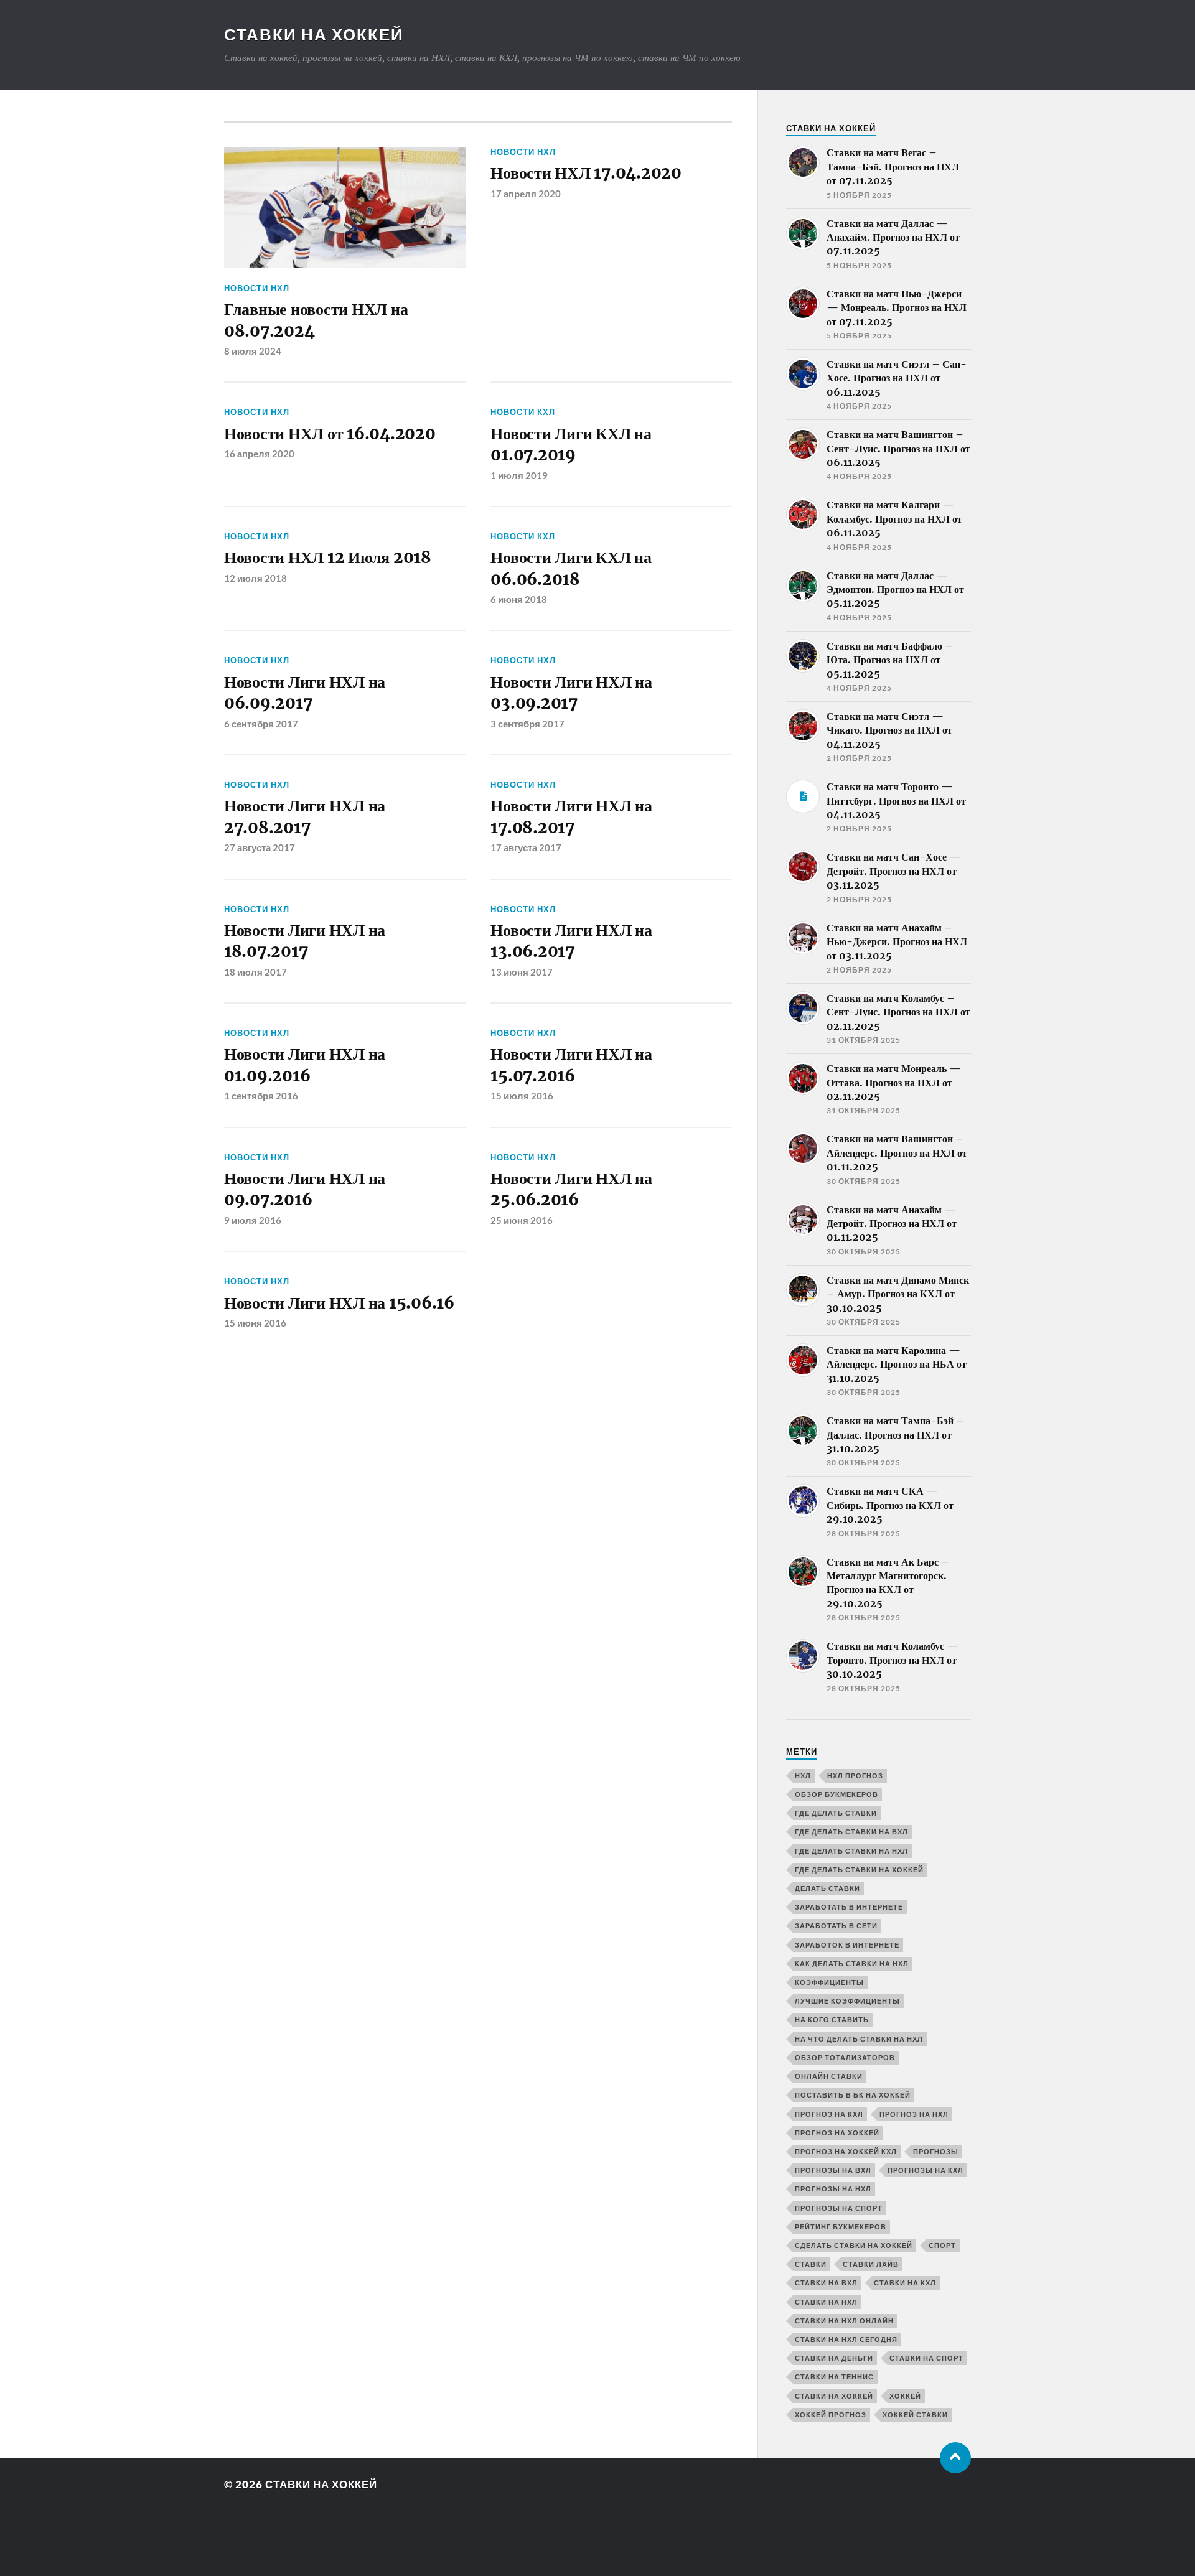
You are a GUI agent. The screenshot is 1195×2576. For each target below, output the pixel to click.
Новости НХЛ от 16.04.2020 (330, 434)
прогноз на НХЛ (914, 2114)
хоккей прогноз (831, 2415)
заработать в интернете (849, 1907)
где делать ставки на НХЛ (851, 1851)
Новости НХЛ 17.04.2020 (586, 173)
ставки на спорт (926, 2358)
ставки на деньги (834, 2358)
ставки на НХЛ (826, 2302)
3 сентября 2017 (527, 724)
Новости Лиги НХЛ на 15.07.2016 (571, 1065)
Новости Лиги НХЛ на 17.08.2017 (571, 816)
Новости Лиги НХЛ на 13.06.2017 (571, 941)
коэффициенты (829, 1982)
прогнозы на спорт (839, 2208)
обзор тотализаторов (845, 2057)
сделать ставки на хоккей (854, 2245)
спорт (942, 2245)
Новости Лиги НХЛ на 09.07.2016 (305, 1189)
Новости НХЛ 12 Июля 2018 (328, 558)
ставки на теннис (834, 2377)
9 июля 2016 (253, 1220)
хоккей (905, 2396)
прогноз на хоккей (837, 2133)
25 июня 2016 (522, 1220)
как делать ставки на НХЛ (852, 1963)
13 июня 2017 (522, 972)
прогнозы (936, 2151)
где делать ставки (836, 1813)
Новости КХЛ (523, 412)
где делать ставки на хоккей (859, 1869)
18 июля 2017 (255, 972)
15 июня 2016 (255, 1323)
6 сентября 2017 (261, 724)
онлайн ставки (829, 2076)
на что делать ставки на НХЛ (859, 2039)
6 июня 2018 (519, 599)
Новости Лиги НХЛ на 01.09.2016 (305, 1065)
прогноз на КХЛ (829, 2114)
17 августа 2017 (526, 847)
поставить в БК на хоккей (853, 2095)
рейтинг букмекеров (841, 2227)
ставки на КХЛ (905, 2283)
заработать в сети (836, 1925)
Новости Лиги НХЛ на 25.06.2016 (571, 1189)
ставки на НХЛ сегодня (846, 2339)
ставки (811, 2264)
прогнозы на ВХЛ (833, 2170)
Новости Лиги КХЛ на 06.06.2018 (571, 568)
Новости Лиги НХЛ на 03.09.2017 (571, 693)
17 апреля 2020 (526, 194)
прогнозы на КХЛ (926, 2170)
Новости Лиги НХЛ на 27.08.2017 (305, 816)
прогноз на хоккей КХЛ (846, 2151)
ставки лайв (871, 2264)
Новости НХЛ (257, 288)
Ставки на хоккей (314, 34)
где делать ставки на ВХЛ (851, 1832)
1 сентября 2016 (261, 1096)
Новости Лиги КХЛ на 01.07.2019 (571, 444)
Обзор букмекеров (836, 1794)
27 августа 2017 (260, 847)
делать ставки (827, 1888)
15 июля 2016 (522, 1096)
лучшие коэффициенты (847, 2001)
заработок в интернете (847, 1945)
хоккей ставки (915, 2415)
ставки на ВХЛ (826, 2283)
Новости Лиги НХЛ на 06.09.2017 (305, 693)
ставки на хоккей (834, 2396)
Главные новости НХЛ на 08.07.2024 (316, 320)
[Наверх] (955, 2458)
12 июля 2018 (255, 578)
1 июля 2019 (519, 475)
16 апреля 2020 (259, 454)
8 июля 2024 (253, 351)
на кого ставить (832, 2019)
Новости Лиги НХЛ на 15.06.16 (339, 1303)
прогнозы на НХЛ (833, 2189)
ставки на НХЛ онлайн (844, 2321)
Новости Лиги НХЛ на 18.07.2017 (305, 941)
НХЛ (803, 1776)
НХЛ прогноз (855, 1776)
